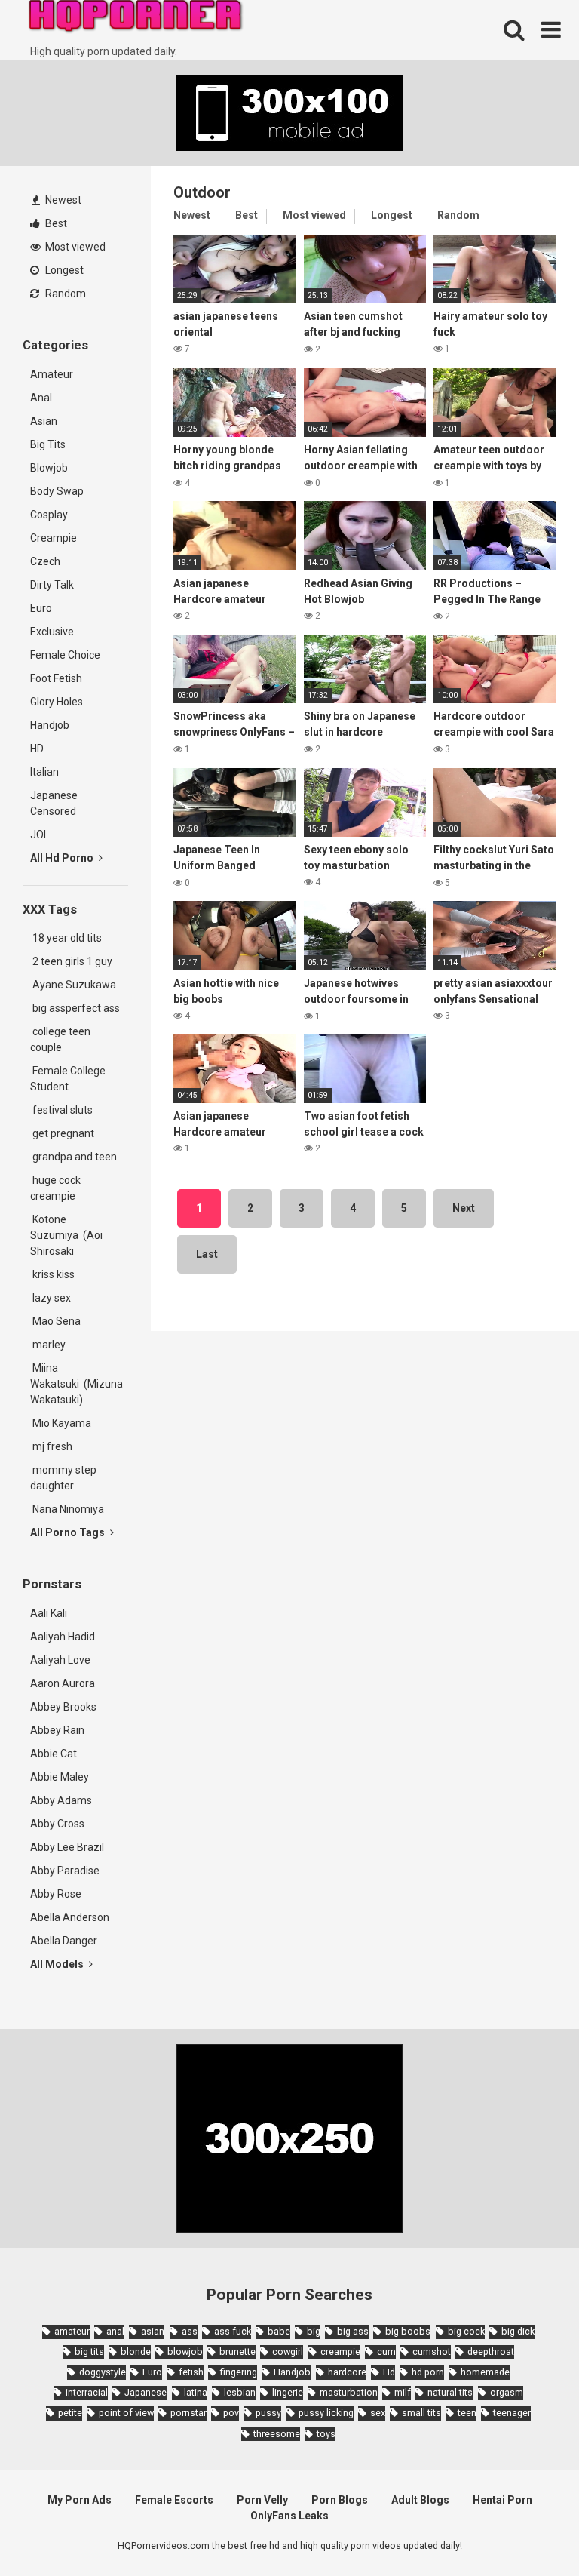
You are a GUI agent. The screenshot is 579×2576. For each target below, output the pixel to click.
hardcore (347, 2372)
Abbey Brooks (63, 1707)
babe (279, 2331)
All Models (58, 1964)
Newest (62, 200)
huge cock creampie (55, 1188)
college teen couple (60, 1039)
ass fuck (233, 2331)
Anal (41, 398)
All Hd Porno (63, 858)
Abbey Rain (57, 1730)
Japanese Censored (54, 803)
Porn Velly (262, 2500)
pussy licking (326, 2413)
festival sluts (61, 1110)
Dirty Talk (52, 585)
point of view (126, 2413)
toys (326, 2434)
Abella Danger (64, 1941)
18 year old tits (66, 938)
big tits (89, 2352)
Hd (389, 2372)
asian (153, 2331)
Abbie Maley (60, 1777)
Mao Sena (58, 1321)
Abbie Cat (54, 1754)
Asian (44, 421)
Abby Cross (57, 1824)
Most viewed (74, 247)
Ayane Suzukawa (74, 985)
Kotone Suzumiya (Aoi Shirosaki (66, 1235)
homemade (485, 2372)
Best (55, 223)
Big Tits (48, 444)
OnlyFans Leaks (289, 2516)
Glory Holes (57, 702)
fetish (191, 2372)
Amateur (52, 374)
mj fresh (51, 1446)
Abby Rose (56, 1894)
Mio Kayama (63, 1423)
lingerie (288, 2392)
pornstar (188, 2413)
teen (467, 2413)
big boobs (408, 2331)
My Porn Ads (80, 2500)
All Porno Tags (69, 1532)
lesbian (240, 2392)
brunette (237, 2352)
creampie (340, 2352)
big (314, 2331)
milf (403, 2392)
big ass (353, 2331)
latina (196, 2392)
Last (207, 1254)
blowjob (185, 2352)
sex (378, 2413)
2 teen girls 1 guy (71, 961)
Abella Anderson (70, 1917)
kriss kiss (52, 1274)
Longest (63, 270)
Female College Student (68, 1079)
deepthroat (491, 2352)
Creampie (54, 538)
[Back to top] (528, 2530)
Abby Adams (61, 1800)
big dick (518, 2331)
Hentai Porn (502, 2500)
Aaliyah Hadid (63, 1637)
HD (37, 749)
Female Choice (65, 655)
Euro (41, 608)
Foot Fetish (56, 678)
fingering (239, 2372)
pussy (268, 2413)
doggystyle (103, 2372)
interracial (87, 2392)
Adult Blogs (420, 2500)
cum (386, 2352)
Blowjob (49, 468)
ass (190, 2331)
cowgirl (288, 2352)
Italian (44, 772)
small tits (421, 2413)
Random (64, 294)
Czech (45, 561)
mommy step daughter (63, 1478)
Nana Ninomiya (69, 1509)
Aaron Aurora (63, 1683)
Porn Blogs (340, 2500)
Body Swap (57, 491)
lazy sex (51, 1298)
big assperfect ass (75, 1008)
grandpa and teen (74, 1157)
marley (48, 1345)
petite (70, 2413)
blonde (136, 2352)
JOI (38, 835)
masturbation (349, 2392)
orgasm (507, 2392)
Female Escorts (174, 2500)
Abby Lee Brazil (67, 1847)
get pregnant (62, 1133)
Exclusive (52, 632)
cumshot (432, 2352)
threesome (277, 2434)
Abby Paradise (65, 1871)
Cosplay (49, 515)
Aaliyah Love (60, 1660)
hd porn (428, 2372)
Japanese (146, 2392)
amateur (72, 2331)
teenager (512, 2413)
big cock (466, 2331)
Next (464, 1208)
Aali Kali (49, 1613)
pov (231, 2413)
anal (115, 2331)
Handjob (50, 725)
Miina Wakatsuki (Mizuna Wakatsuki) (77, 1384)
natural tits (450, 2392)
